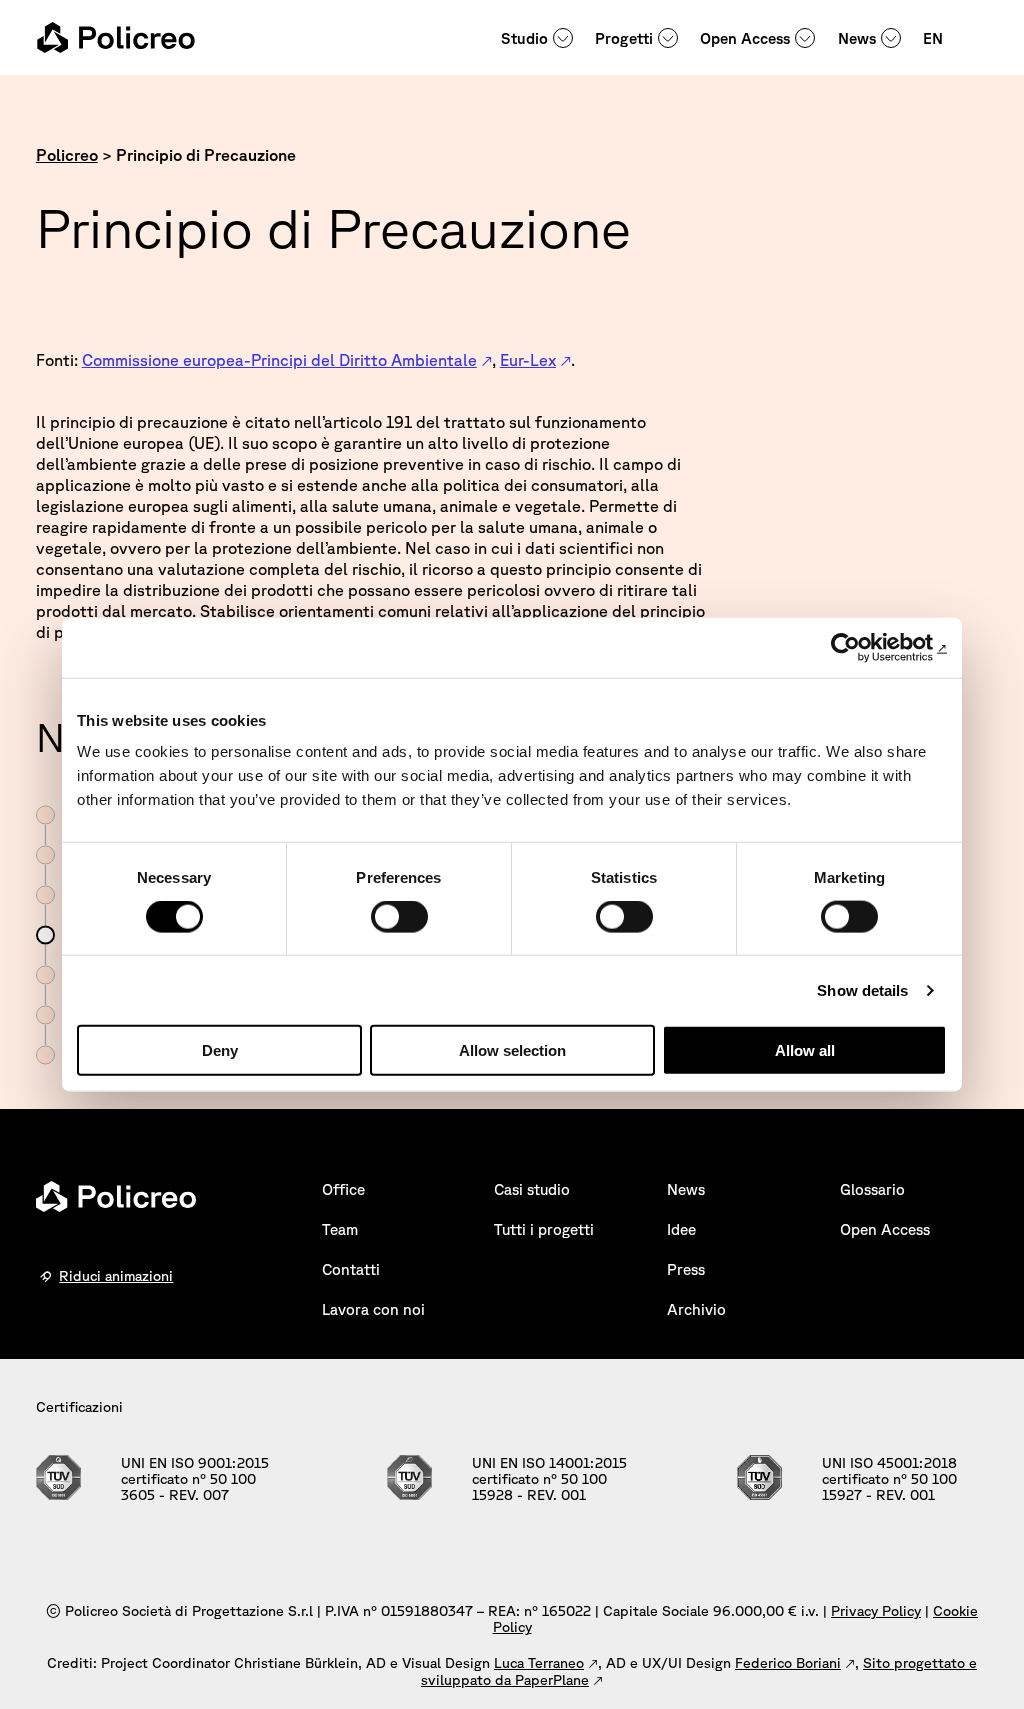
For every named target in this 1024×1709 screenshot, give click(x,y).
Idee (681, 1229)
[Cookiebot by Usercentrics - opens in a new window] (859, 647)
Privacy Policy (876, 1611)
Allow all (805, 1050)
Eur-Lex (528, 360)
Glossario (872, 1189)
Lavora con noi (373, 1309)
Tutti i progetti (544, 1229)
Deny (220, 1050)
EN (933, 38)
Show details (862, 989)
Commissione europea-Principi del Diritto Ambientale (279, 360)
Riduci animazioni (116, 1276)
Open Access (745, 38)
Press (686, 1269)
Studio (524, 38)
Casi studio (532, 1189)
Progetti (624, 38)
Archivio (696, 1309)
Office (343, 1189)
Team (340, 1229)
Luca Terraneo (539, 1663)
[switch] (399, 916)
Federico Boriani (788, 1663)
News (857, 38)
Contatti (351, 1269)
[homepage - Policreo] (116, 37)
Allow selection (512, 1050)
